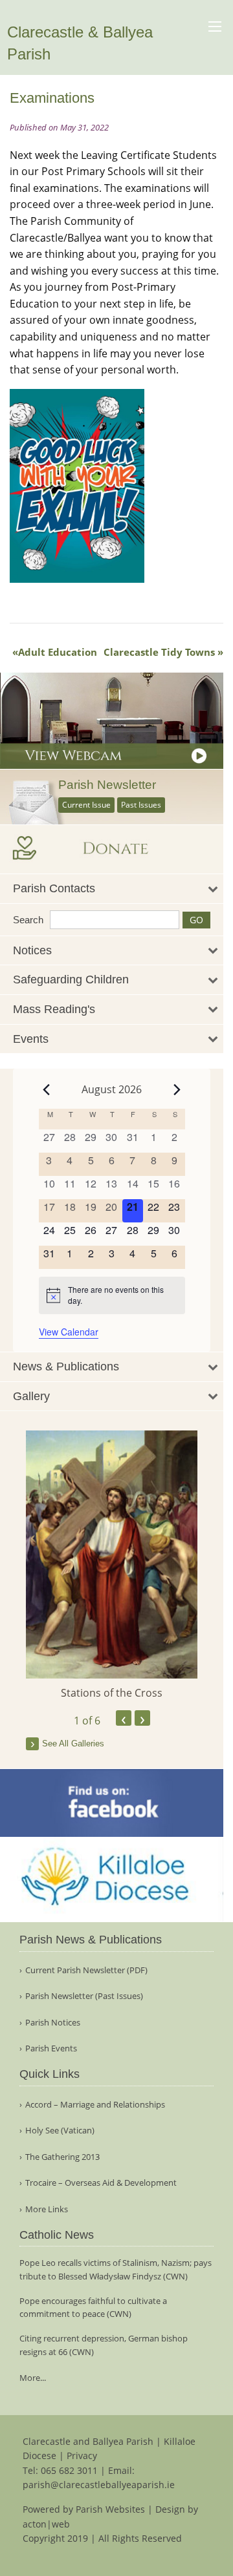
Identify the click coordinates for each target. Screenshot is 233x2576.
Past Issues (141, 805)
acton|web (46, 2524)
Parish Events (51, 2048)
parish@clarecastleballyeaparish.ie (99, 2485)
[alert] (112, 1295)
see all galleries (73, 1744)
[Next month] (177, 1089)
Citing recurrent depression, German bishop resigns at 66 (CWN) (104, 2345)
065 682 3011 (69, 2470)
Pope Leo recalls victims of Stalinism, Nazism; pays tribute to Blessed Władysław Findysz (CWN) (116, 2269)
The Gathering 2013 (62, 2157)
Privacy (82, 2456)
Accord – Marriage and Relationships (95, 2105)
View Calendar (69, 1332)
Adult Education (58, 652)
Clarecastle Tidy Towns (159, 652)
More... (33, 2378)
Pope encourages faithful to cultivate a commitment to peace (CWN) (93, 2308)
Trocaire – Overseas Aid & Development (101, 2183)
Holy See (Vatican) (60, 2131)
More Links (47, 2209)
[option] (112, 1565)
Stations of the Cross (112, 1693)
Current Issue (86, 805)
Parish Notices (53, 2023)
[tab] (112, 889)
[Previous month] (47, 1089)
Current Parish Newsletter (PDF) (86, 1970)
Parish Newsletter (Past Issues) (84, 1996)
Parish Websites (110, 2509)
